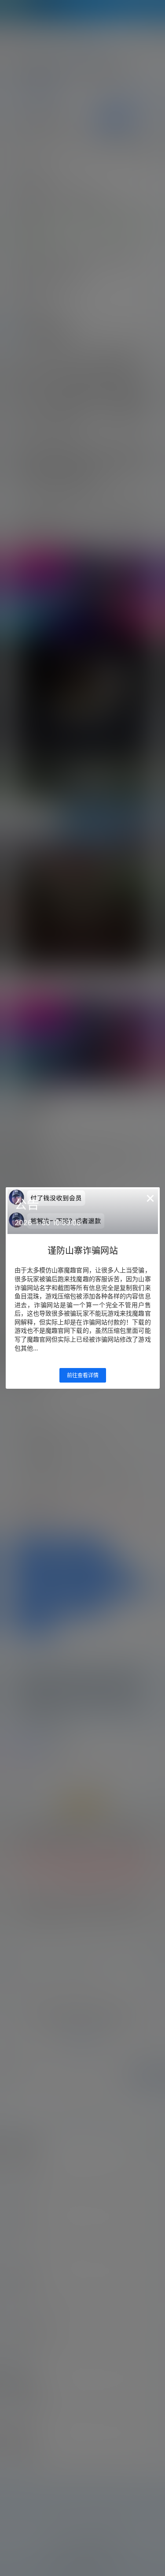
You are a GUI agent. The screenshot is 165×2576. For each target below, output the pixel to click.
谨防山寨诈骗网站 (83, 1251)
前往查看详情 (83, 1375)
